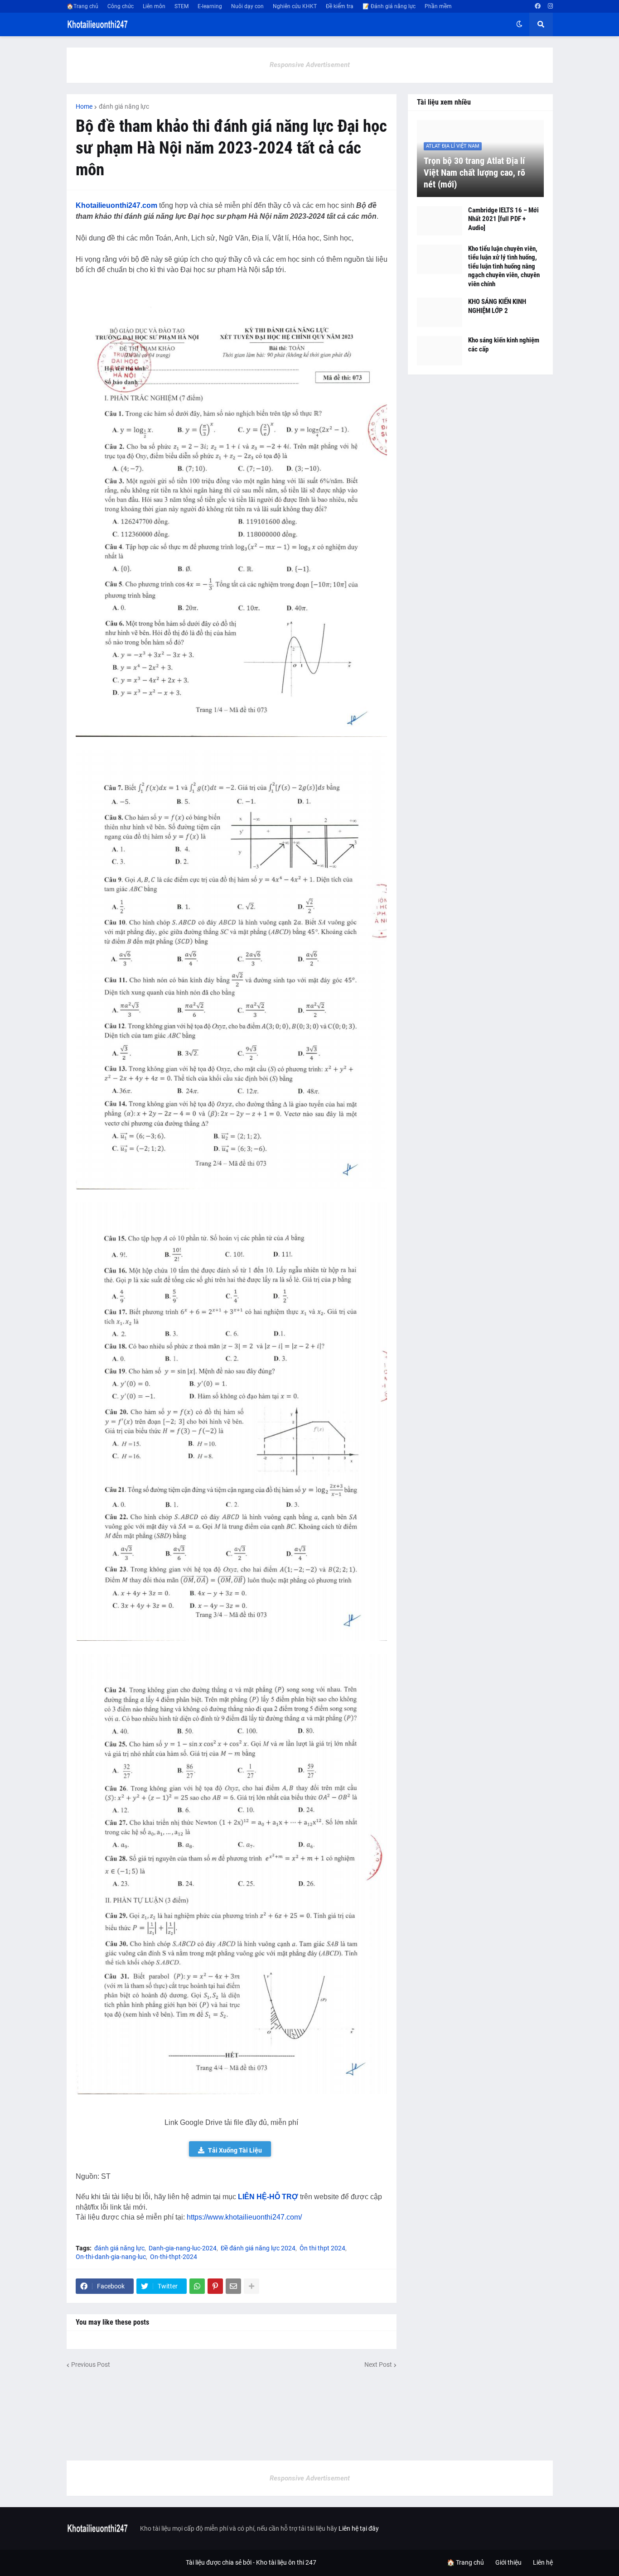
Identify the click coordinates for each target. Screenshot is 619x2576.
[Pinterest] (215, 2286)
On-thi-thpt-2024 (174, 2257)
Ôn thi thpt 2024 (322, 2248)
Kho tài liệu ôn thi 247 (286, 2562)
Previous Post (91, 2365)
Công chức (121, 6)
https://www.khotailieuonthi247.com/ (244, 2217)
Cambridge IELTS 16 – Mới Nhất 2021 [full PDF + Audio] (503, 219)
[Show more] (251, 2286)
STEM (181, 6)
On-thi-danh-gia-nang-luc (111, 2257)
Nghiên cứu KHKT (295, 6)
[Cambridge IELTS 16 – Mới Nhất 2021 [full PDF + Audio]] (440, 221)
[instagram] (550, 6)
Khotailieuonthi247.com (116, 205)
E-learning (210, 6)
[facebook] (538, 6)
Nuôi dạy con (247, 6)
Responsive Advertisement (310, 65)
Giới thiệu (508, 2562)
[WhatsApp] (197, 2286)
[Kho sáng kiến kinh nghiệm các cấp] (440, 351)
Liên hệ (543, 2562)
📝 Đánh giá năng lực (389, 6)
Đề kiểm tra (340, 6)
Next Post (378, 2365)
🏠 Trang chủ (465, 2562)
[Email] (233, 2286)
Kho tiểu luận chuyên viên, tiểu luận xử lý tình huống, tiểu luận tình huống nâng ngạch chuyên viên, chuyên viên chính (504, 266)
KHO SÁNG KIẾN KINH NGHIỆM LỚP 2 (497, 306)
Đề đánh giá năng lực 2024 (258, 2248)
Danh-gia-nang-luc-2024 (183, 2248)
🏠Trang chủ (82, 6)
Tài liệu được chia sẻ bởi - (221, 2562)
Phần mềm (438, 6)
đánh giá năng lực (124, 106)
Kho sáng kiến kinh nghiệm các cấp (504, 345)
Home (84, 106)
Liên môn (154, 6)
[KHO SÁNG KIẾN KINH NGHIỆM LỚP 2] (440, 312)
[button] (519, 24)
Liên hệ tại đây (359, 2528)
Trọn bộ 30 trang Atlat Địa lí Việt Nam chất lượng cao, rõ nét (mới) (474, 173)
